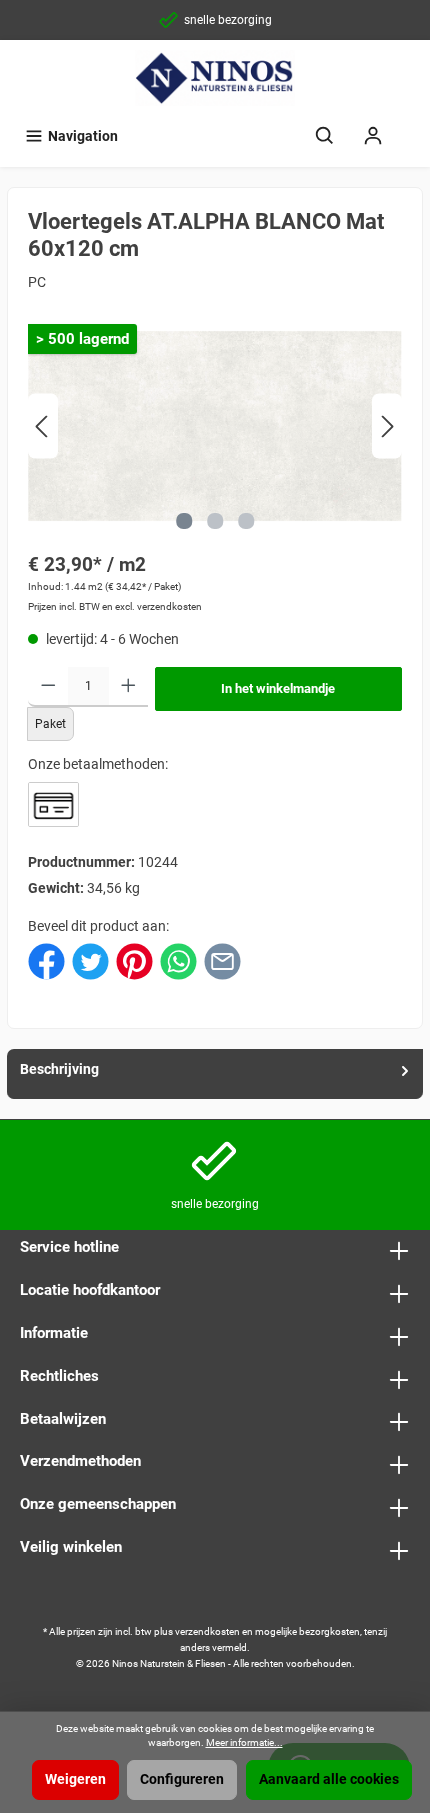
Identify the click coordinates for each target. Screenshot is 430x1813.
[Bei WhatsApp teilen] (178, 961)
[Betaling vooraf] (53, 804)
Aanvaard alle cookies (329, 1779)
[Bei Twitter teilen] (90, 961)
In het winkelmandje (278, 688)
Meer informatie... (244, 1742)
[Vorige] (43, 426)
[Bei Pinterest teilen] (134, 961)
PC (37, 282)
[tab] (215, 1074)
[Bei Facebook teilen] (46, 961)
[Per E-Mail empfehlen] (222, 961)
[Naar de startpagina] (215, 78)
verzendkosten (207, 1631)
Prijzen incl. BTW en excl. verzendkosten (115, 606)
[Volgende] (387, 426)
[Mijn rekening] (373, 136)
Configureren (182, 1779)
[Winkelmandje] (410, 127)
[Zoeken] (325, 136)
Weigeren (75, 1779)
